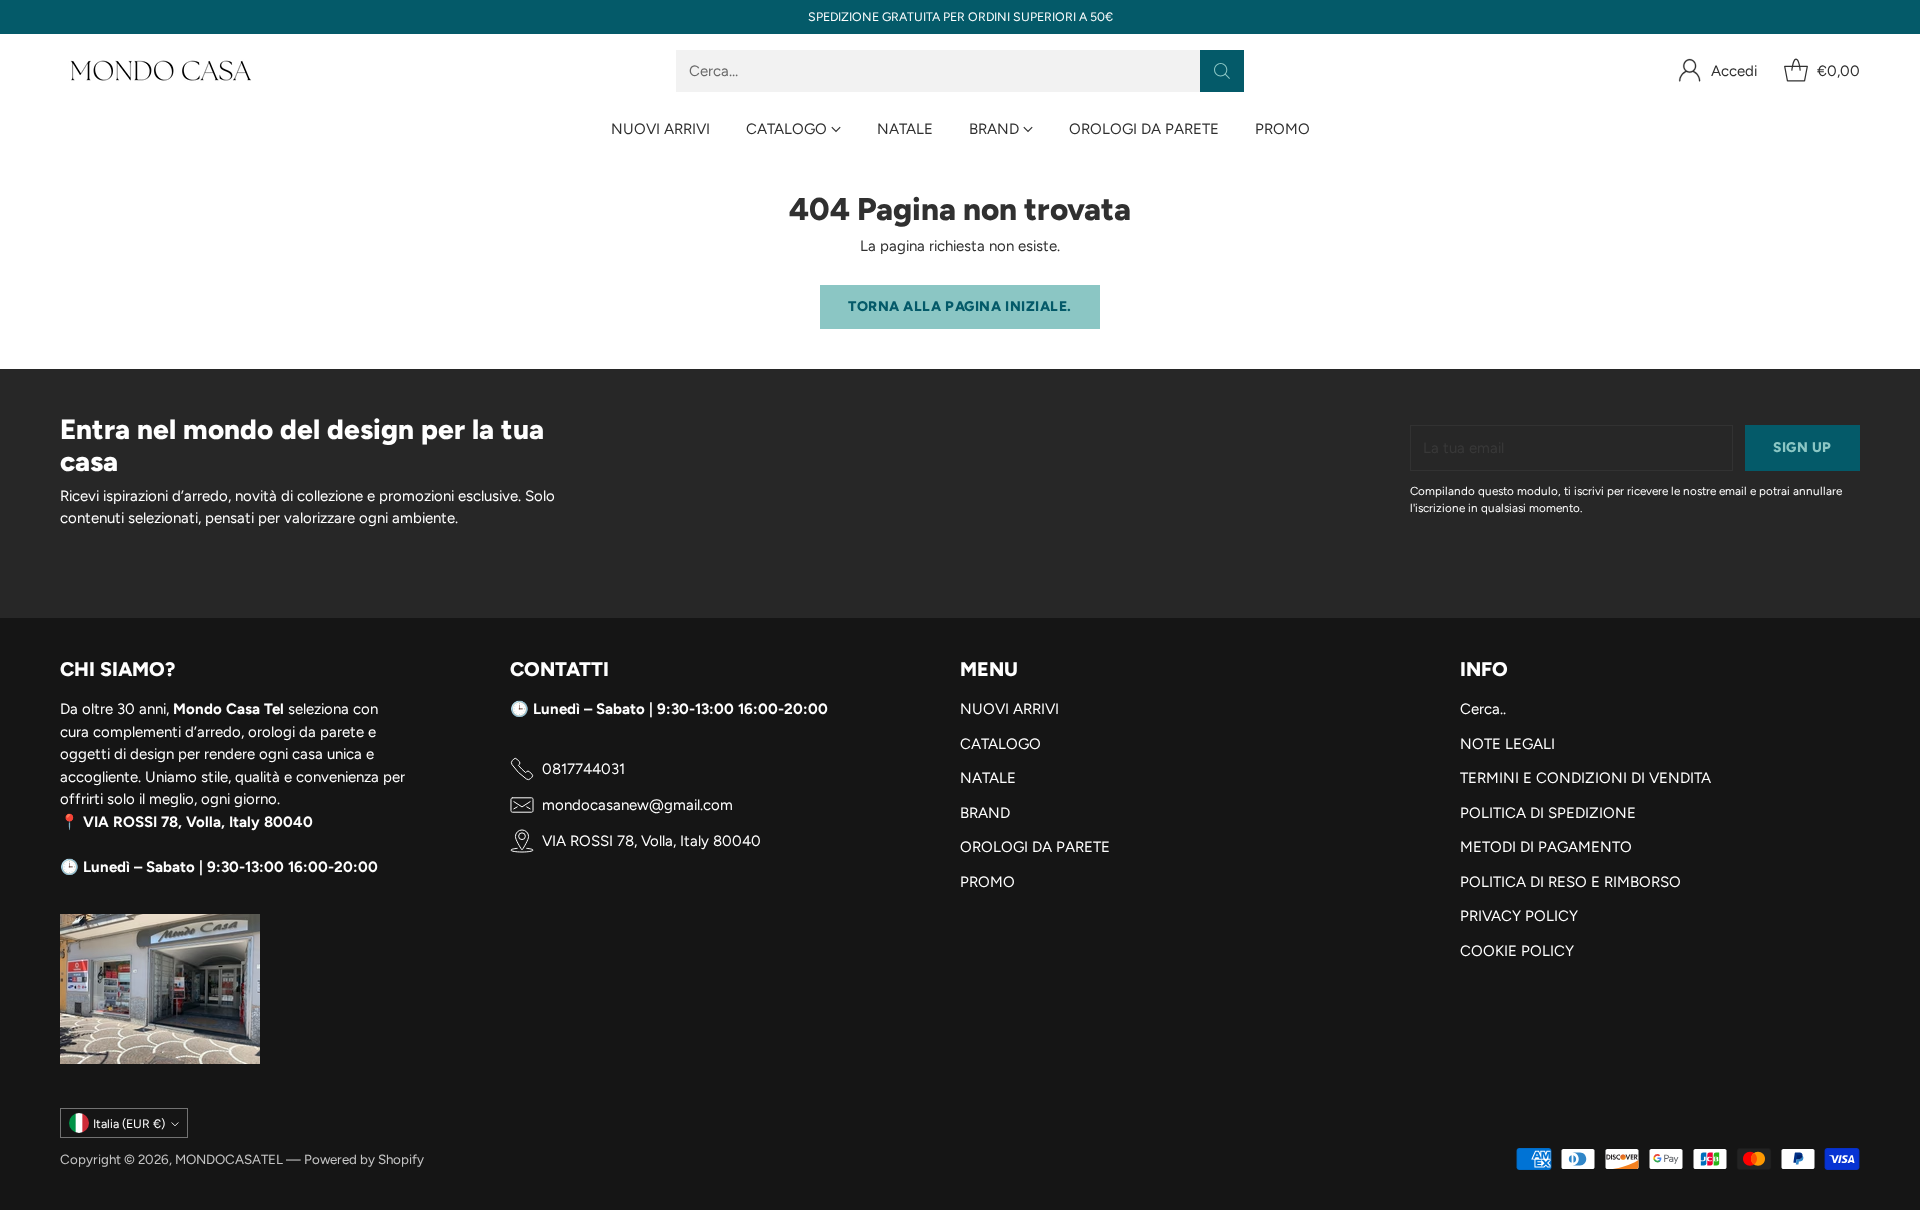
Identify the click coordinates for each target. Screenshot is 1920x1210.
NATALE (988, 778)
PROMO (987, 882)
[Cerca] (1222, 71)
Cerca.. (1483, 709)
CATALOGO (1000, 744)
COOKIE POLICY (1517, 951)
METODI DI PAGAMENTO (1546, 847)
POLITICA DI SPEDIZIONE (1548, 813)
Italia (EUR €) (129, 1123)
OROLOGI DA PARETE (1035, 847)
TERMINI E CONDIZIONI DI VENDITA (1585, 778)
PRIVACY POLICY (1519, 916)
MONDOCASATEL (229, 1159)
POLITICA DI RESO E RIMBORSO (1570, 882)
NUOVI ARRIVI (1009, 709)
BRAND (985, 813)
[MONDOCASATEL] (160, 71)
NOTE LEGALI (1507, 744)
